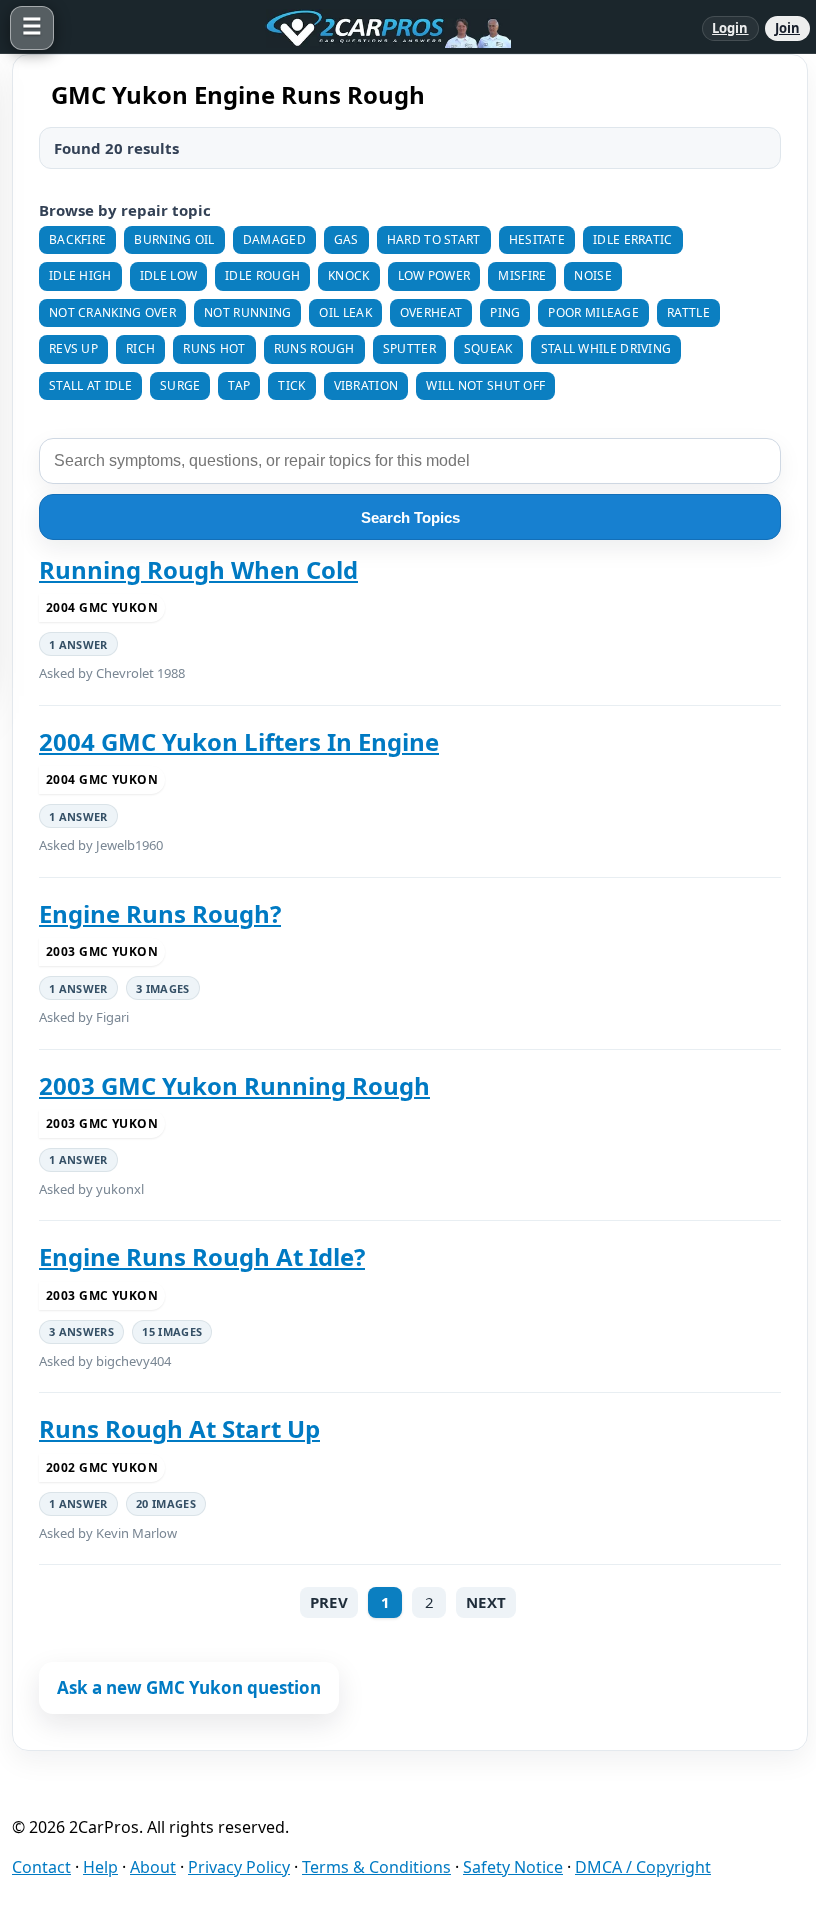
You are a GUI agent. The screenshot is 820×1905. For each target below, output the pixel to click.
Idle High (80, 275)
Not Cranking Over (112, 312)
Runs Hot (214, 348)
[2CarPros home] (378, 28)
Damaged (274, 239)
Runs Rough (314, 348)
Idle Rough (262, 275)
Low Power (434, 275)
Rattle (688, 312)
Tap (239, 385)
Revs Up (73, 348)
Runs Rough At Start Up (179, 1429)
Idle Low (168, 275)
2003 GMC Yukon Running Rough (234, 1086)
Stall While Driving (606, 348)
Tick (291, 385)
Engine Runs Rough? (160, 914)
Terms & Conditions (376, 1867)
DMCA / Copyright (643, 1867)
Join (787, 28)
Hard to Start (434, 239)
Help (100, 1867)
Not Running (247, 312)
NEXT (486, 1602)
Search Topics (410, 517)
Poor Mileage (593, 312)
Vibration (366, 385)
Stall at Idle (90, 385)
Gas (346, 239)
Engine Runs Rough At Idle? (202, 1257)
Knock (349, 275)
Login (730, 28)
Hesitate (537, 239)
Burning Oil (174, 239)
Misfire (522, 275)
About (153, 1867)
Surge (180, 385)
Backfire (77, 239)
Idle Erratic (633, 239)
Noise (593, 275)
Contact (41, 1867)
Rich (140, 348)
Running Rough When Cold (198, 570)
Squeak (488, 348)
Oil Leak (345, 312)
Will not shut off (485, 385)
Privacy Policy (239, 1867)
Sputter (409, 348)
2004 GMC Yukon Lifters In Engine (239, 742)
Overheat (431, 312)
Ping (505, 312)
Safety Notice (513, 1867)
